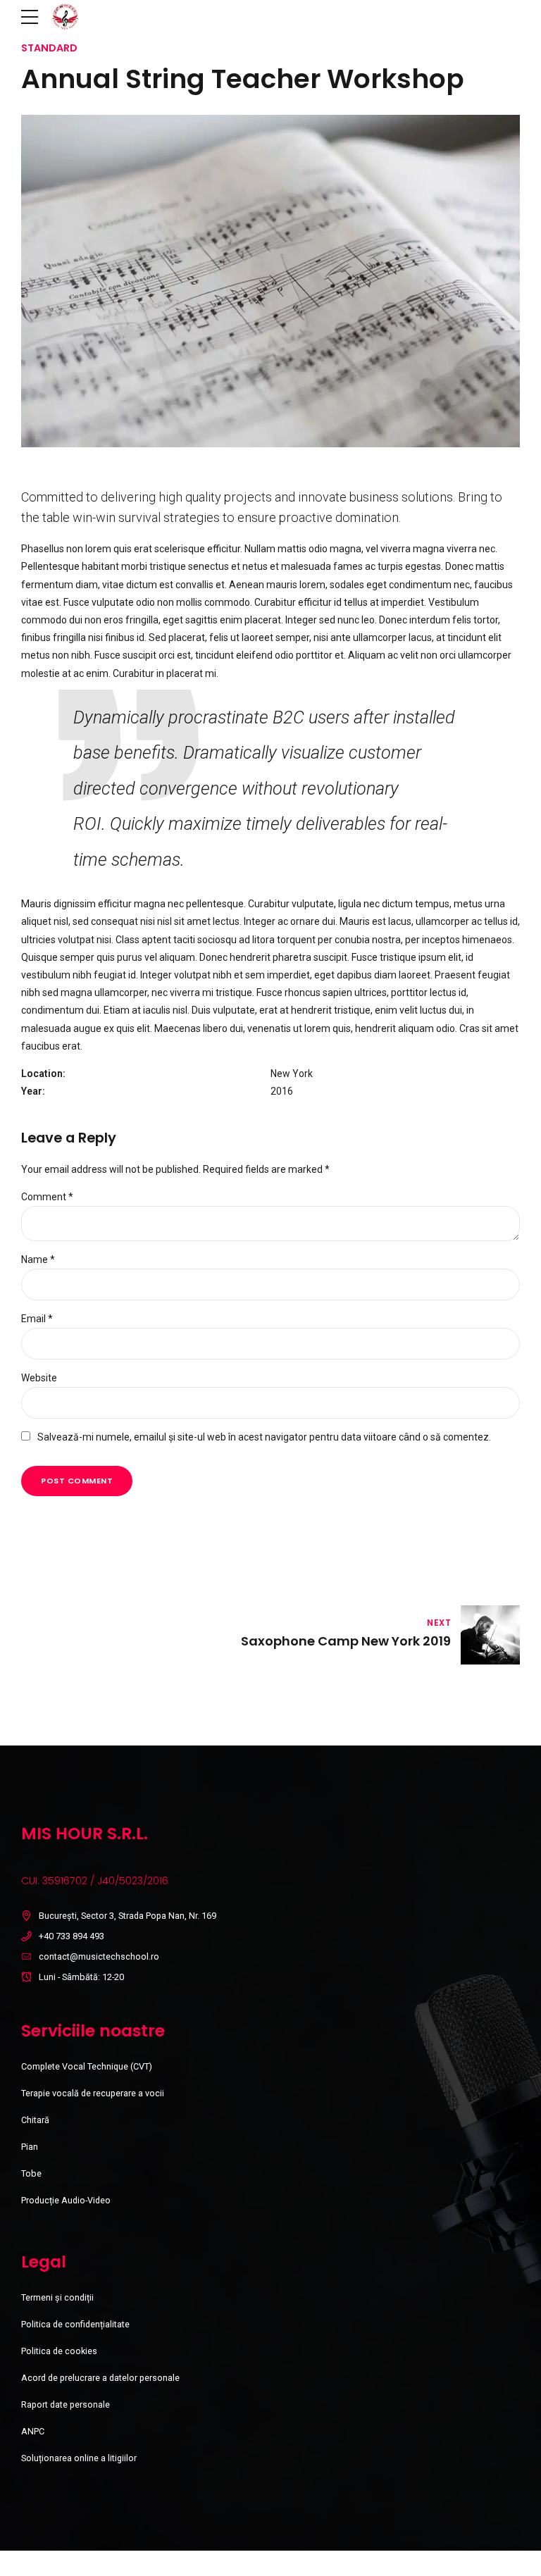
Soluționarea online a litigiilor (79, 2458)
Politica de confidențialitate (75, 2324)
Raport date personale (66, 2404)
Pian (30, 2147)
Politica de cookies (59, 2351)
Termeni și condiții (57, 2297)
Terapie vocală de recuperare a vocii (93, 2093)
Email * (37, 1319)
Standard (49, 48)
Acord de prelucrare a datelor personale (100, 2378)
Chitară (35, 2120)
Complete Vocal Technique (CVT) (87, 2066)
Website (39, 1378)
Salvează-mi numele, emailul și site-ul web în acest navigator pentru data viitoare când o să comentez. (264, 1437)
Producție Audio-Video (66, 2200)
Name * (38, 1259)
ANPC (33, 2431)
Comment (47, 1197)
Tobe (31, 2173)
